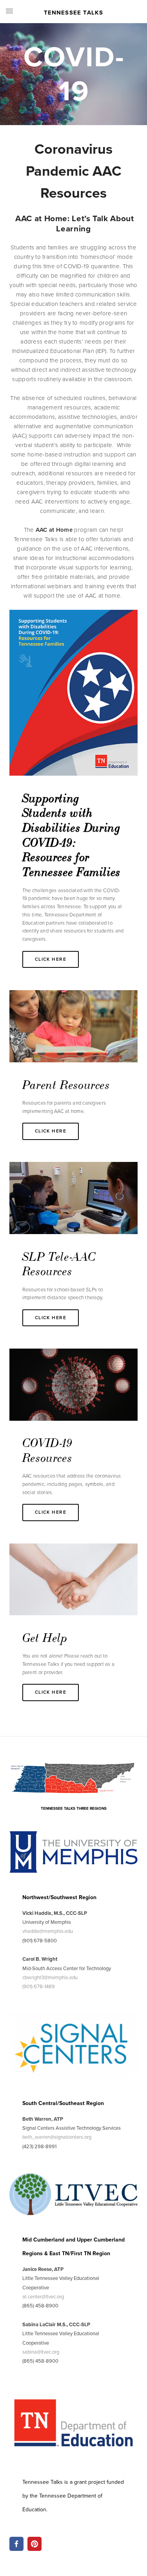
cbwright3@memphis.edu (50, 1977)
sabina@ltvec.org (41, 2352)
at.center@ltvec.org (43, 2296)
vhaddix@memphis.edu (48, 1931)
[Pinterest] (34, 2544)
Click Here (51, 959)
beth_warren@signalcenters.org (57, 2137)
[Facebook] (16, 2544)
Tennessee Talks (74, 13)
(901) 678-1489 (39, 1986)
